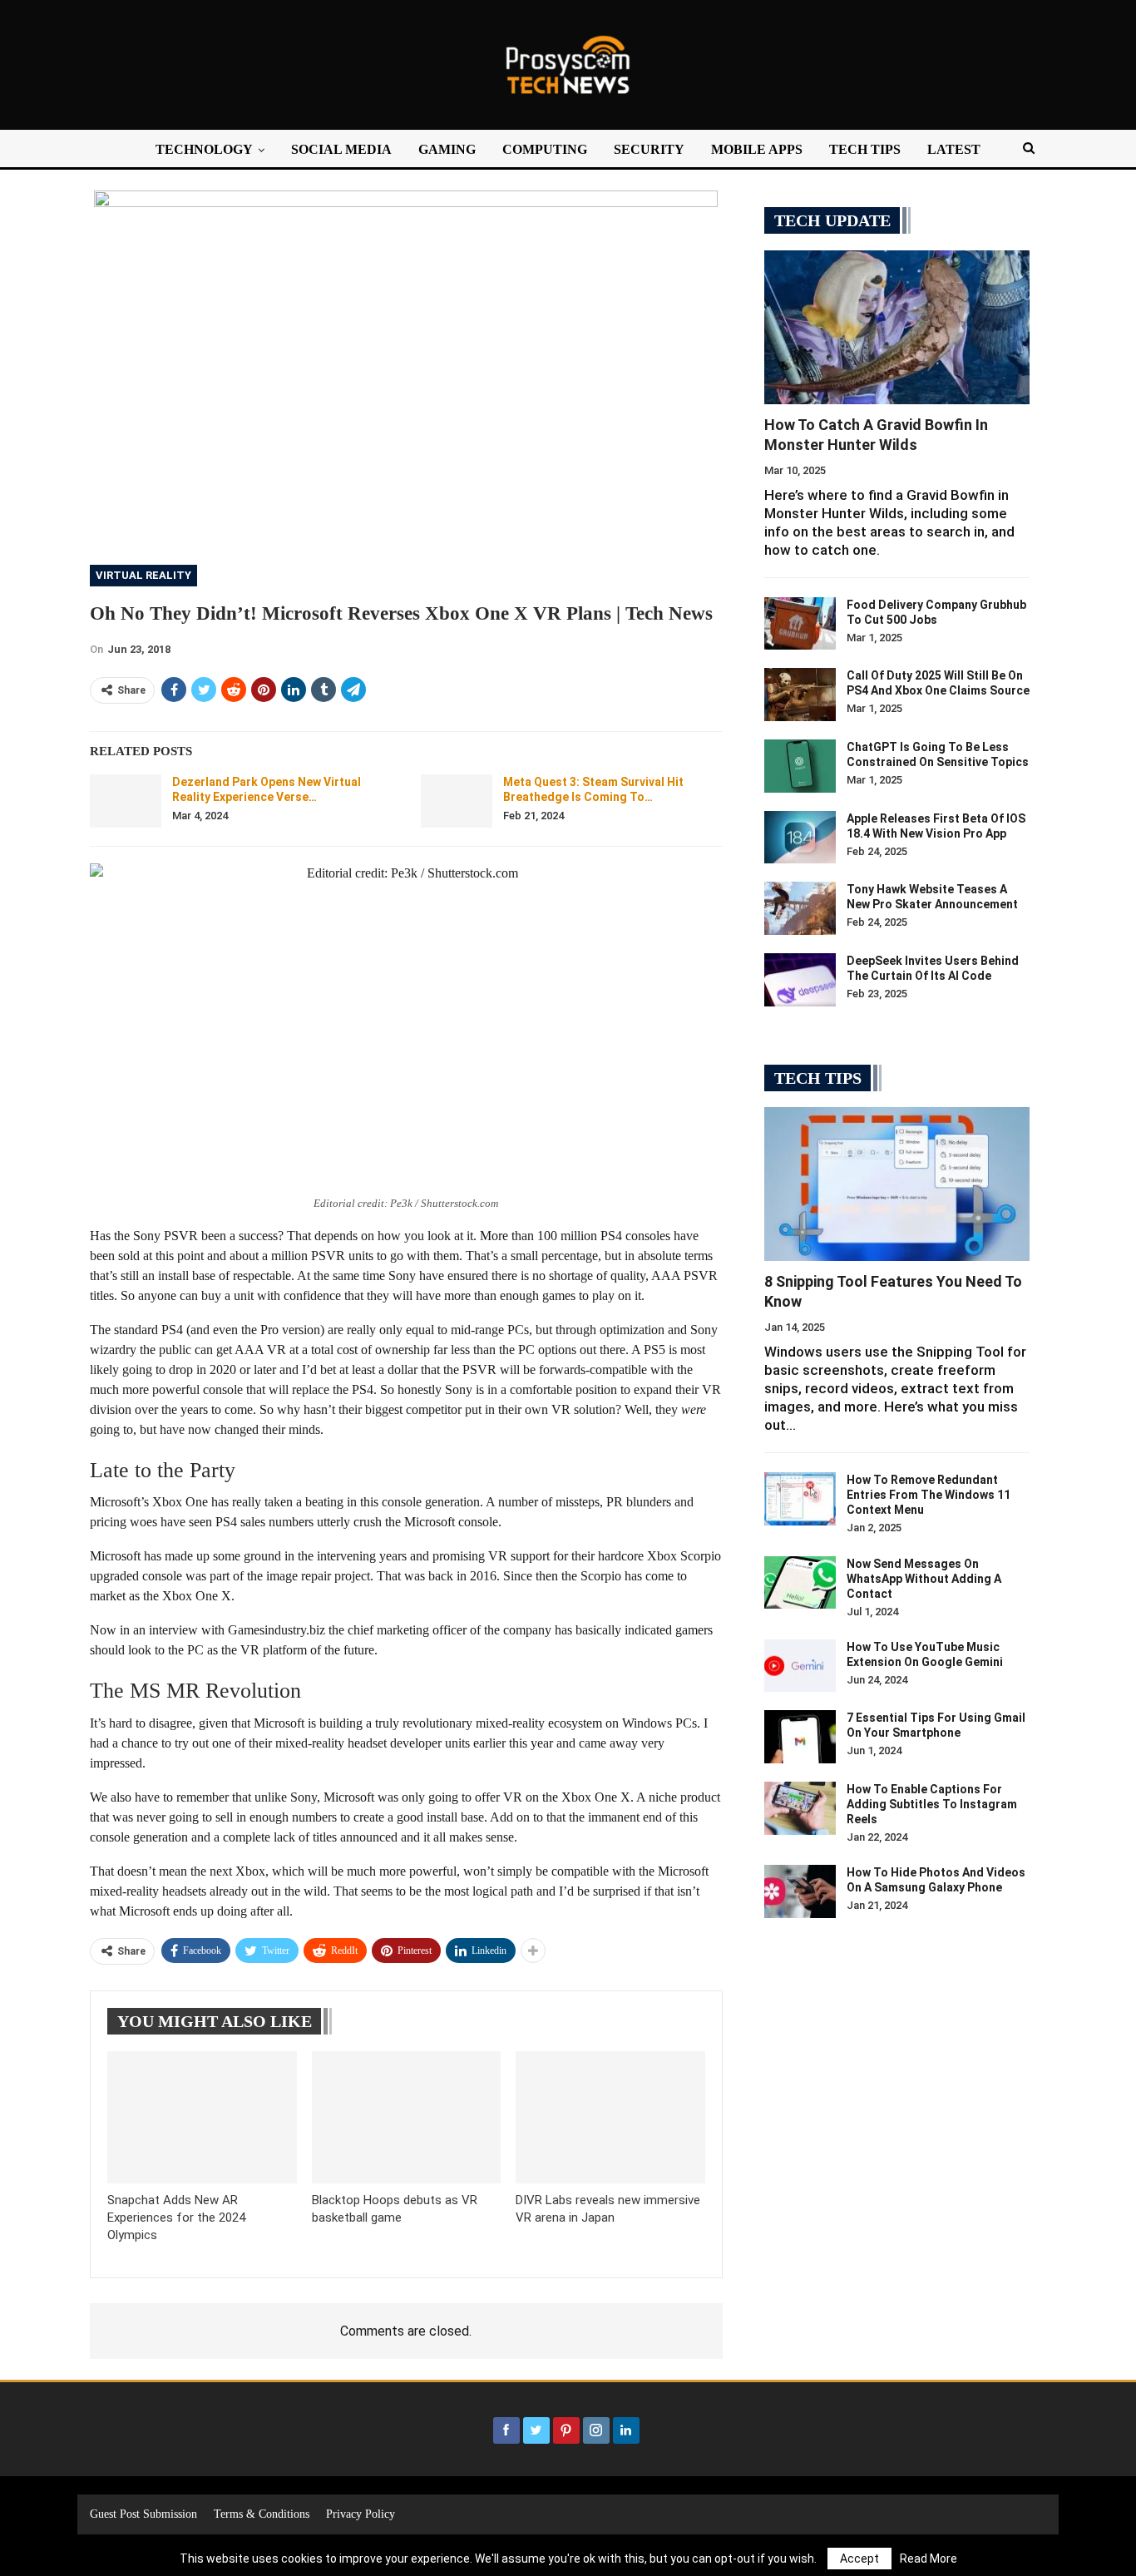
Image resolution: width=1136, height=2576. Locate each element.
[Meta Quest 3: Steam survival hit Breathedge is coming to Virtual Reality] (457, 801)
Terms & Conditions (262, 2514)
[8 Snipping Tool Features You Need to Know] (897, 1184)
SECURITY (649, 149)
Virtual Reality (143, 575)
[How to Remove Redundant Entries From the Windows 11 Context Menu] (800, 1499)
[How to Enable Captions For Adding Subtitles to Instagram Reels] (800, 1808)
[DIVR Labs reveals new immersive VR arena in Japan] (610, 2117)
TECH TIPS (865, 149)
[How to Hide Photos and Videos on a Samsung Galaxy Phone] (800, 1891)
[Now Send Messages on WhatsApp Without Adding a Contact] (800, 1583)
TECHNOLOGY (204, 149)
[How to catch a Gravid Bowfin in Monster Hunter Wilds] (897, 327)
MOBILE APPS (757, 149)
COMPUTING (545, 149)
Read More (929, 2559)
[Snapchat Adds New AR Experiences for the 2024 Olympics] (202, 2117)
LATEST (954, 149)
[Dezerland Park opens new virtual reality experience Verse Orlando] (126, 801)
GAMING (447, 149)
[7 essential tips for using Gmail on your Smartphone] (800, 1737)
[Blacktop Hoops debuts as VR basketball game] (407, 2117)
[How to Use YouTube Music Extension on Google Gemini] (800, 1666)
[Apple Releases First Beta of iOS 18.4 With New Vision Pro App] (800, 838)
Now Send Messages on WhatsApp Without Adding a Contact (924, 1579)
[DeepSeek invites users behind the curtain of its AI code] (800, 980)
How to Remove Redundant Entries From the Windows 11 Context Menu (929, 1495)
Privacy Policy (361, 2514)
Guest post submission (143, 2514)
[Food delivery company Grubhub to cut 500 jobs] (800, 624)
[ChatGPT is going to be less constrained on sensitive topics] (800, 766)
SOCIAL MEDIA (341, 149)
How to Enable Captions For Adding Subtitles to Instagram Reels (932, 1804)
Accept (859, 2559)
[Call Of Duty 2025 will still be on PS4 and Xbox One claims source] (800, 695)
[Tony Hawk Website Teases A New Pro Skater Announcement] (800, 908)
